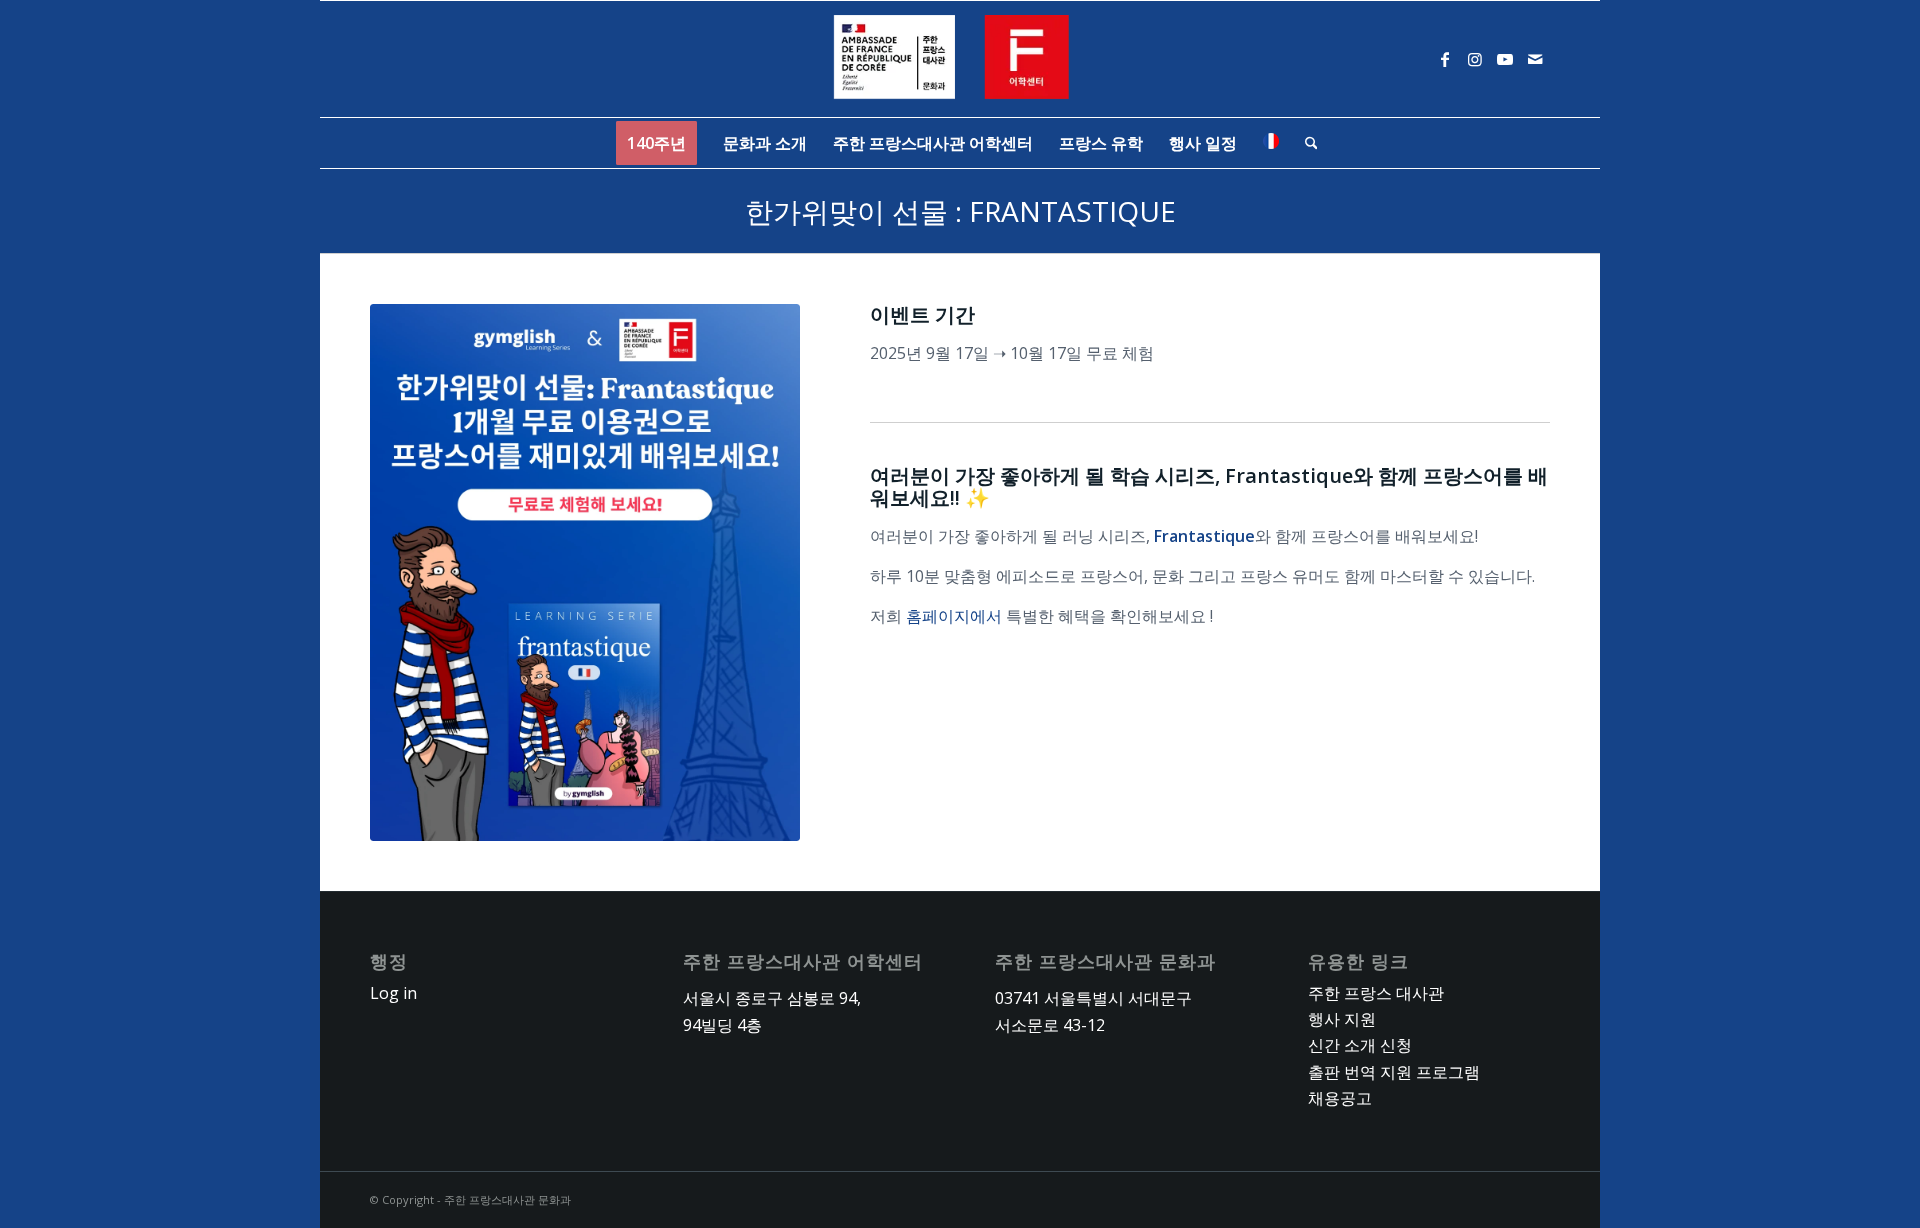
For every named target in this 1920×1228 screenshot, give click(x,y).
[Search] (1305, 143)
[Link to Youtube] (1505, 59)
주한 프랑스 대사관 (1376, 993)
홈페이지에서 (954, 616)
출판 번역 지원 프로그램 (1394, 1072)
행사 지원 (1342, 1019)
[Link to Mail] (1535, 59)
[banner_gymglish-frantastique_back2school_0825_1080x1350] (585, 572)
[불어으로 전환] (1271, 143)
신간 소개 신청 (1360, 1045)
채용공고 (1340, 1098)
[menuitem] (656, 143)
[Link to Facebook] (1445, 59)
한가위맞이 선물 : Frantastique (960, 211)
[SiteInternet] (960, 59)
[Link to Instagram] (1475, 59)
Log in (393, 993)
